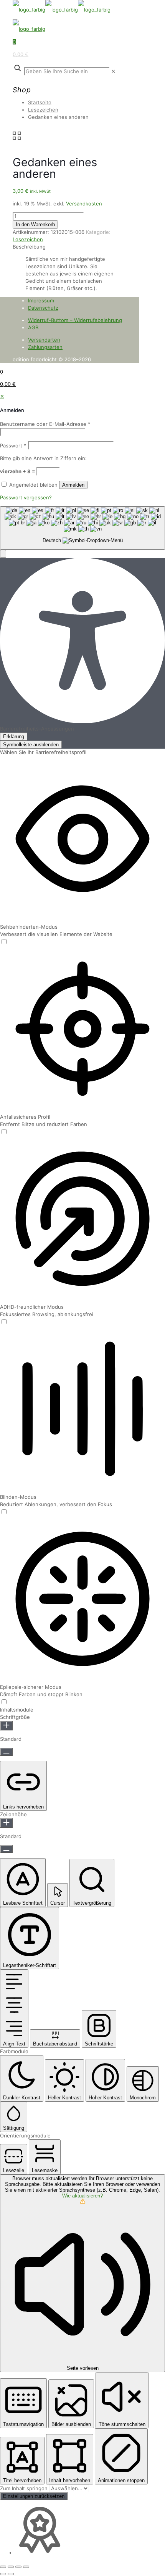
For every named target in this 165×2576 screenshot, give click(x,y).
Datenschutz (43, 308)
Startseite (40, 102)
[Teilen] (18, 2567)
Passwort (13, 445)
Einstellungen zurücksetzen (34, 2496)
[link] (113, 71)
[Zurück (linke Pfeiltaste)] (3, 2574)
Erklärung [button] (14, 737)
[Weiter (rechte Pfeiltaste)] (11, 2574)
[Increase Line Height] (6, 1823)
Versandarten (44, 340)
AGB (33, 327)
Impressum (41, 300)
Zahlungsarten (45, 347)
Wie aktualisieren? (82, 2196)
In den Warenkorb (35, 224)
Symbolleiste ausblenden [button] (31, 745)
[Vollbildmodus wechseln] (11, 2567)
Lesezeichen (43, 110)
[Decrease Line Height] (6, 1849)
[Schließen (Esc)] (26, 2567)
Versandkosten (84, 204)
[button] (3, 554)
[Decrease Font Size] (6, 1752)
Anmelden (73, 485)
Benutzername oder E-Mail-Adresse (45, 424)
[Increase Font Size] (6, 1726)
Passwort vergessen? (26, 497)
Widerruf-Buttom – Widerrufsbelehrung (75, 320)
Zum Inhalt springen (25, 2488)
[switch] (4, 942)
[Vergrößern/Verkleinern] (3, 2567)
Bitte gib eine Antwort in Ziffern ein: (43, 458)
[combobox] (82, 528)
